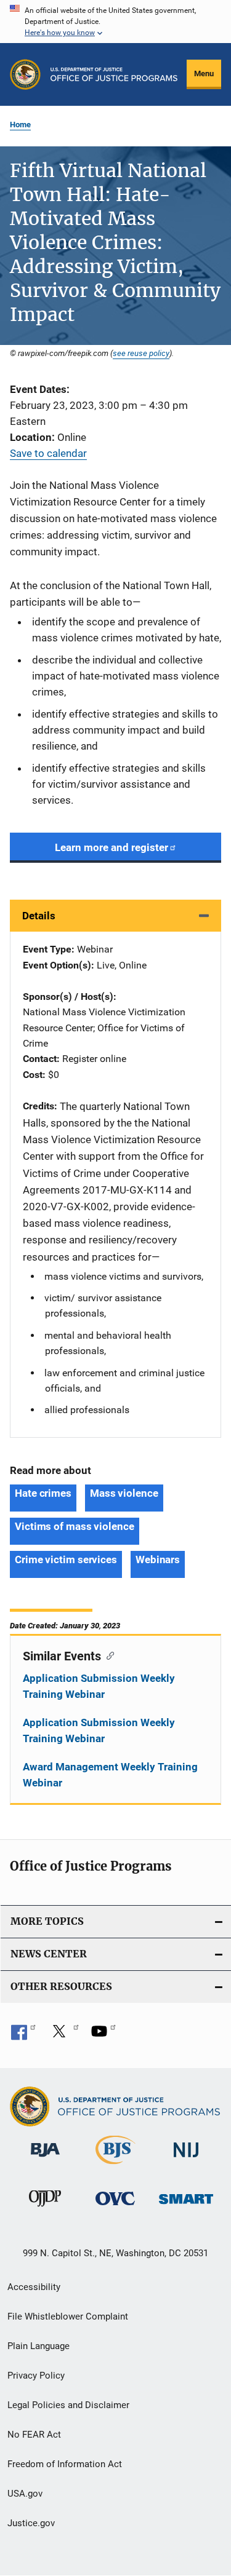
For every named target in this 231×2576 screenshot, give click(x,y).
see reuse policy (141, 353)
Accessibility (34, 2287)
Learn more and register (111, 847)
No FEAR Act (34, 2435)
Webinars (158, 1559)
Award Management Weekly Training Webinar (110, 1775)
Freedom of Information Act (65, 2464)
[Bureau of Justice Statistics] (115, 2166)
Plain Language (38, 2346)
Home (20, 125)
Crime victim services (66, 1559)
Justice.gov (31, 2523)
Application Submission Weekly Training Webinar (99, 1686)
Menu (204, 73)
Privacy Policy (36, 2376)
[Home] (114, 74)
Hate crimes (43, 1493)
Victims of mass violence (75, 1526)
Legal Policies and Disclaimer (68, 2405)
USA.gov (25, 2494)
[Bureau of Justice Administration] (45, 2159)
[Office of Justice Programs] (25, 74)
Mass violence (124, 1493)
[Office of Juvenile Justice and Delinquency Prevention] (45, 2209)
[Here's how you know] (115, 22)
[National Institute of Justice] (186, 2159)
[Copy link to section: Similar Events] (107, 1655)
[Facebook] (23, 2035)
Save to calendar (48, 453)
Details (39, 916)
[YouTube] (103, 2035)
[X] (63, 2035)
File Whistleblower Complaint (68, 2316)
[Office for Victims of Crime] (115, 2207)
